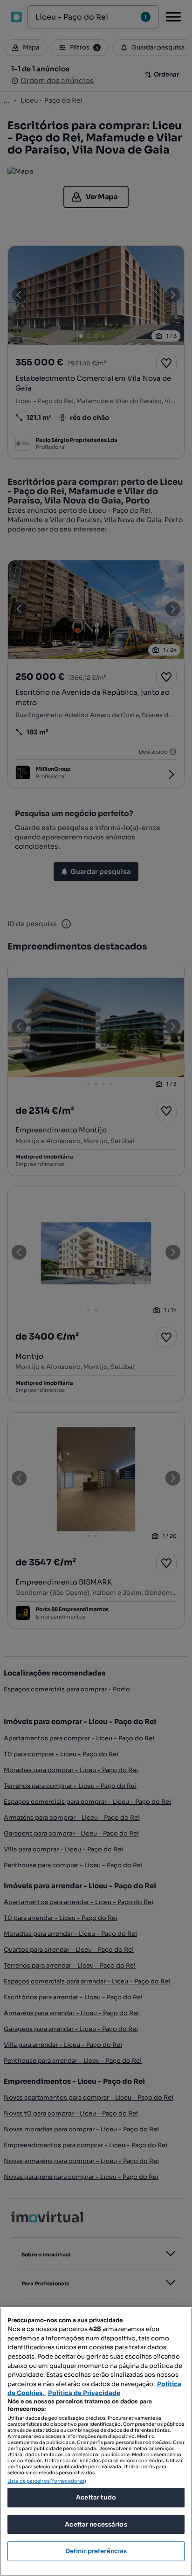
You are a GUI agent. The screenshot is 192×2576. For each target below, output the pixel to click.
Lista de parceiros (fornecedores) (47, 2481)
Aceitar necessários (96, 2524)
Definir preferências (96, 2551)
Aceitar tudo (96, 2497)
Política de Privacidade (84, 2393)
